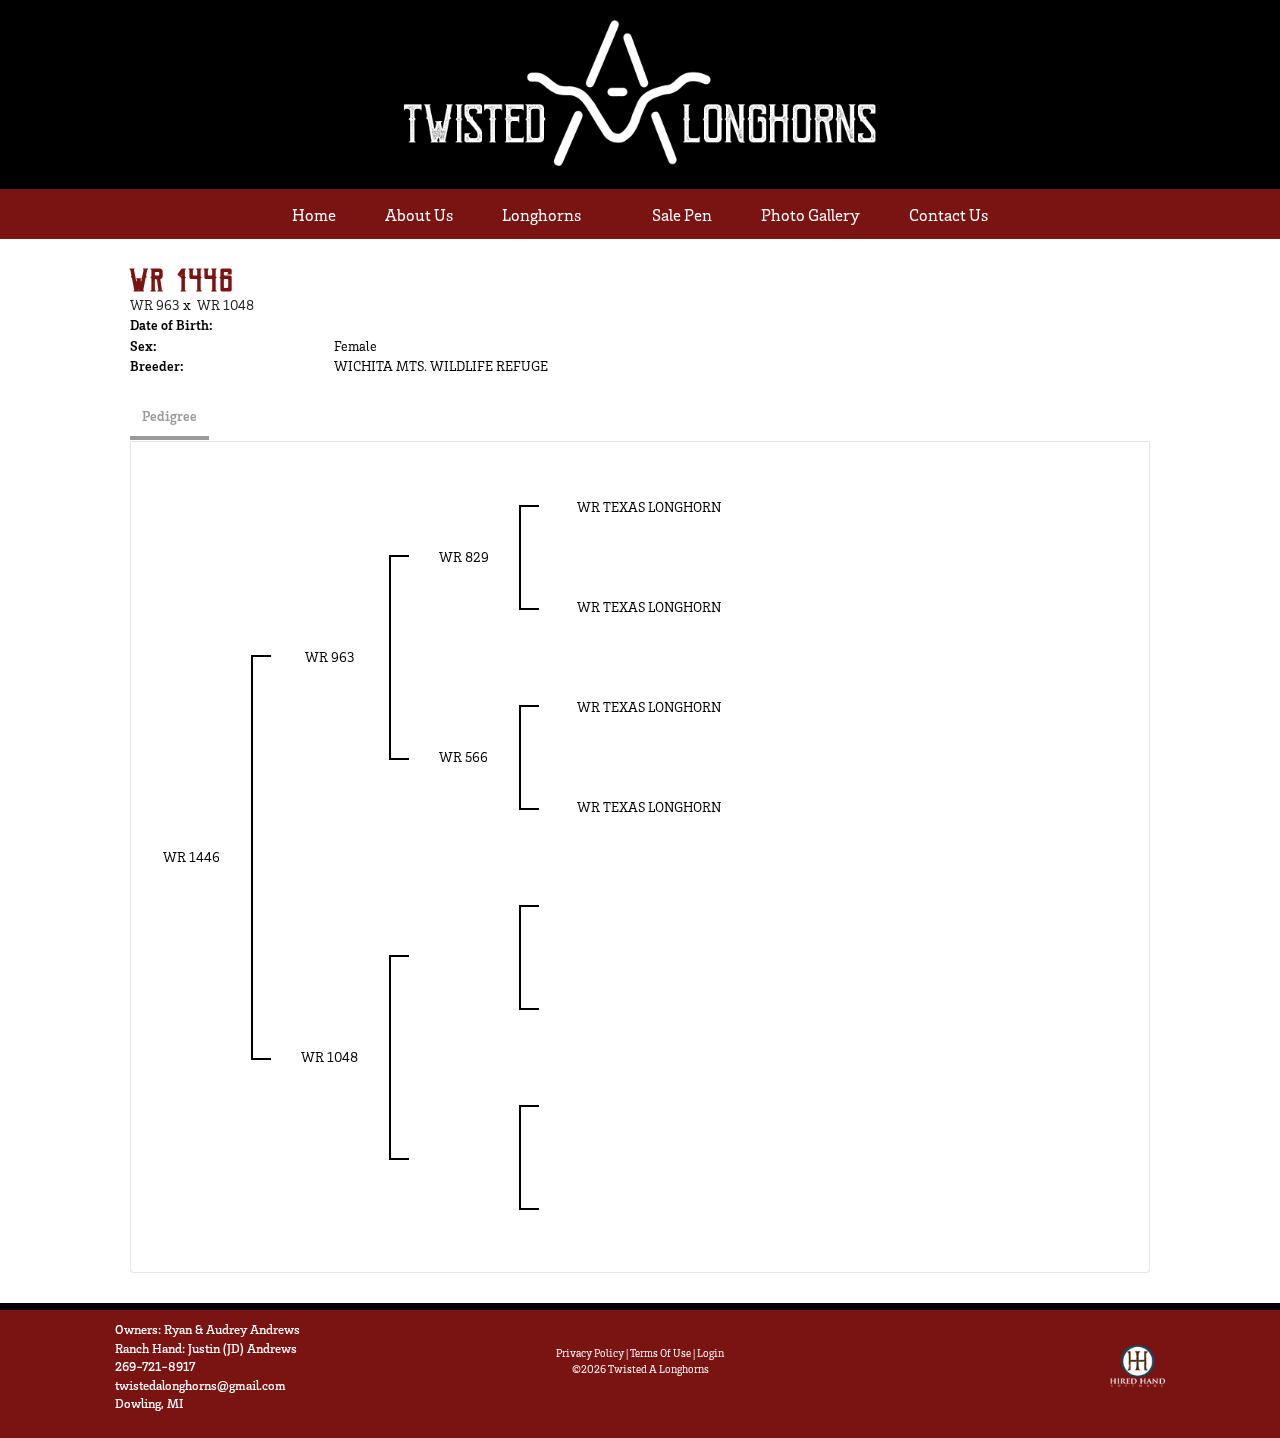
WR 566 (463, 756)
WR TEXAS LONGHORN (649, 506)
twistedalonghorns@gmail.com (200, 1385)
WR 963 (155, 304)
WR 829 (464, 556)
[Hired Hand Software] (1137, 1375)
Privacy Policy (590, 1352)
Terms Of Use (660, 1352)
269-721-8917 (155, 1366)
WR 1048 (225, 304)
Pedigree (169, 415)
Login (710, 1352)
